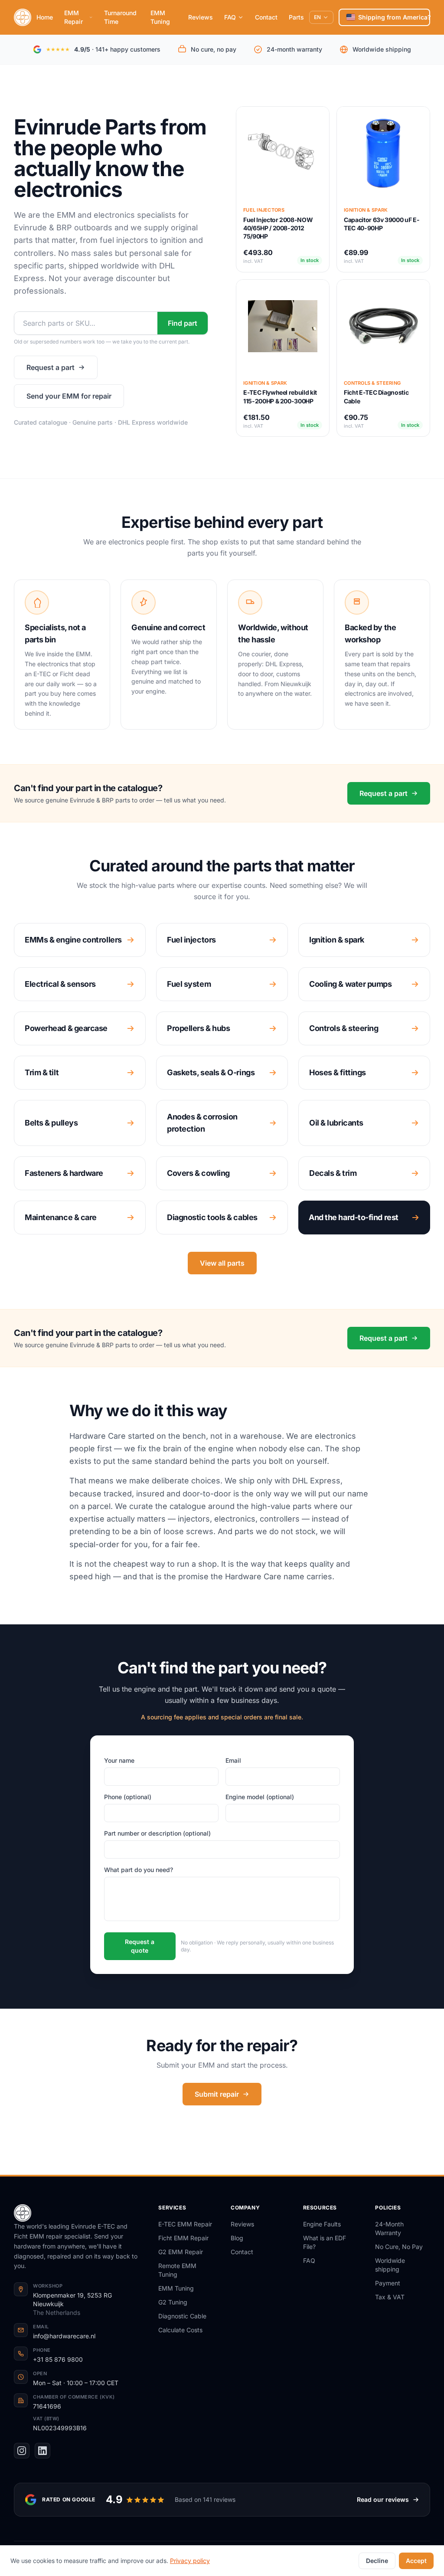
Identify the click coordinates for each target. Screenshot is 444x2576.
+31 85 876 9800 (58, 2359)
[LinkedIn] (42, 2451)
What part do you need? (139, 1870)
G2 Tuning (173, 2302)
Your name (119, 1760)
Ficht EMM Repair (183, 2238)
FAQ (230, 17)
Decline (377, 2561)
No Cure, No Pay (399, 2247)
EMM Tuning (160, 17)
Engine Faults (322, 2224)
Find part (183, 323)
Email (233, 1760)
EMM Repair (73, 17)
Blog (237, 2238)
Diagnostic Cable (182, 2316)
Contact (266, 17)
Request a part (51, 367)
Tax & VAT (390, 2297)
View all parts (222, 1263)
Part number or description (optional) (157, 1833)
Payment (388, 2283)
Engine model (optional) (260, 1797)
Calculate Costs (180, 2330)
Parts (296, 17)
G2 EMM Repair (181, 2252)
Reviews (201, 17)
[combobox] (86, 323)
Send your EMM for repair (69, 396)
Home (45, 17)
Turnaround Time (120, 17)
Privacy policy (190, 2561)
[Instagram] (22, 2451)
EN (317, 17)
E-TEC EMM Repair (185, 2224)
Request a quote (140, 1946)
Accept (416, 2561)
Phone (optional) (128, 1797)
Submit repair (217, 2094)
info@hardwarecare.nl (64, 2336)
